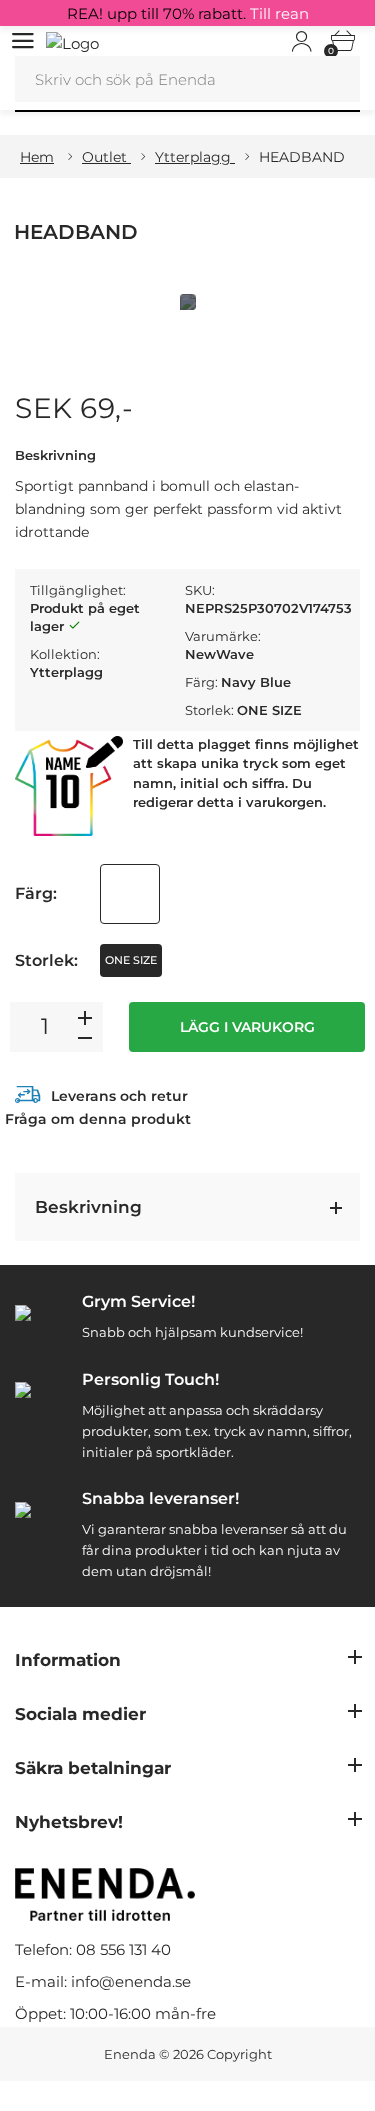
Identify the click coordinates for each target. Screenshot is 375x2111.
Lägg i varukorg (247, 1027)
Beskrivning (88, 1207)
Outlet (106, 157)
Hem (37, 157)
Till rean (279, 13)
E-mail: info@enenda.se (103, 1981)
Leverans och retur (119, 1096)
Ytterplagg (195, 157)
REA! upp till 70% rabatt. (188, 13)
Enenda (130, 2054)
